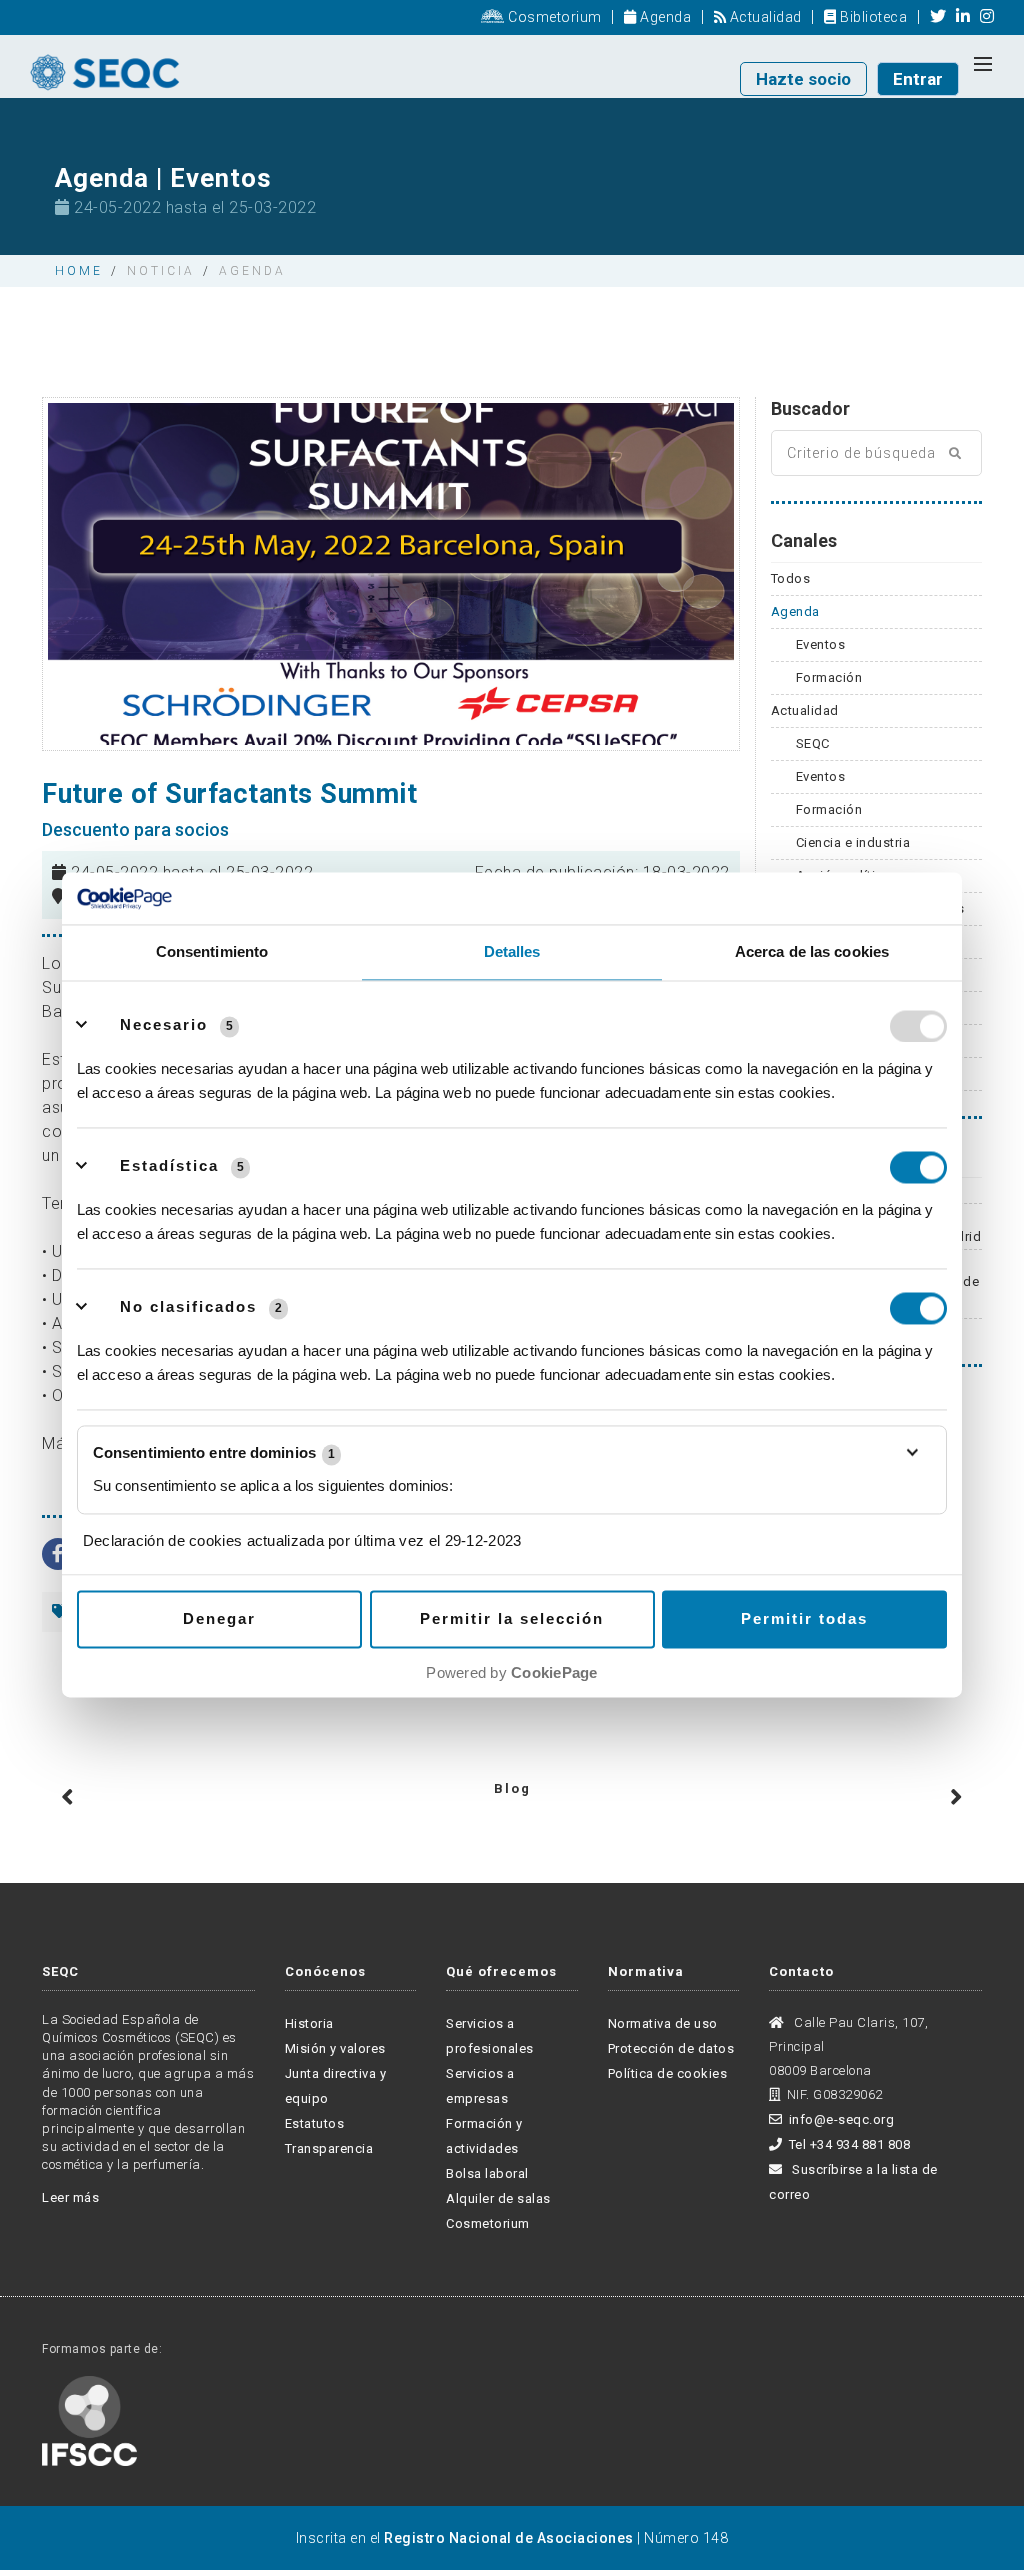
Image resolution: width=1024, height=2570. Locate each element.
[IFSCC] (89, 2419)
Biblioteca (872, 17)
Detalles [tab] (512, 952)
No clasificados (188, 1307)
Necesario (164, 1025)
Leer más (70, 2197)
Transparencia (329, 2148)
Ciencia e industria (853, 842)
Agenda (664, 17)
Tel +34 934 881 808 (849, 2144)
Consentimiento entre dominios (214, 1453)
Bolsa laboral (487, 2173)
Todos (791, 578)
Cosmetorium (553, 17)
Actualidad (764, 17)
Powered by (511, 1673)
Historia (309, 2023)
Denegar (219, 1619)
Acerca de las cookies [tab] (812, 952)
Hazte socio (803, 79)
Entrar (918, 79)
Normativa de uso (663, 2023)
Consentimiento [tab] (212, 952)
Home (79, 271)
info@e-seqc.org (841, 2119)
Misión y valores (335, 2048)
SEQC (813, 743)
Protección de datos (671, 2048)
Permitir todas (804, 1619)
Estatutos (315, 2123)
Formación (829, 677)
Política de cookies (668, 2073)
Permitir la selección (512, 1619)
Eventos (821, 644)
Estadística (169, 1166)
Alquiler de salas (498, 2198)
